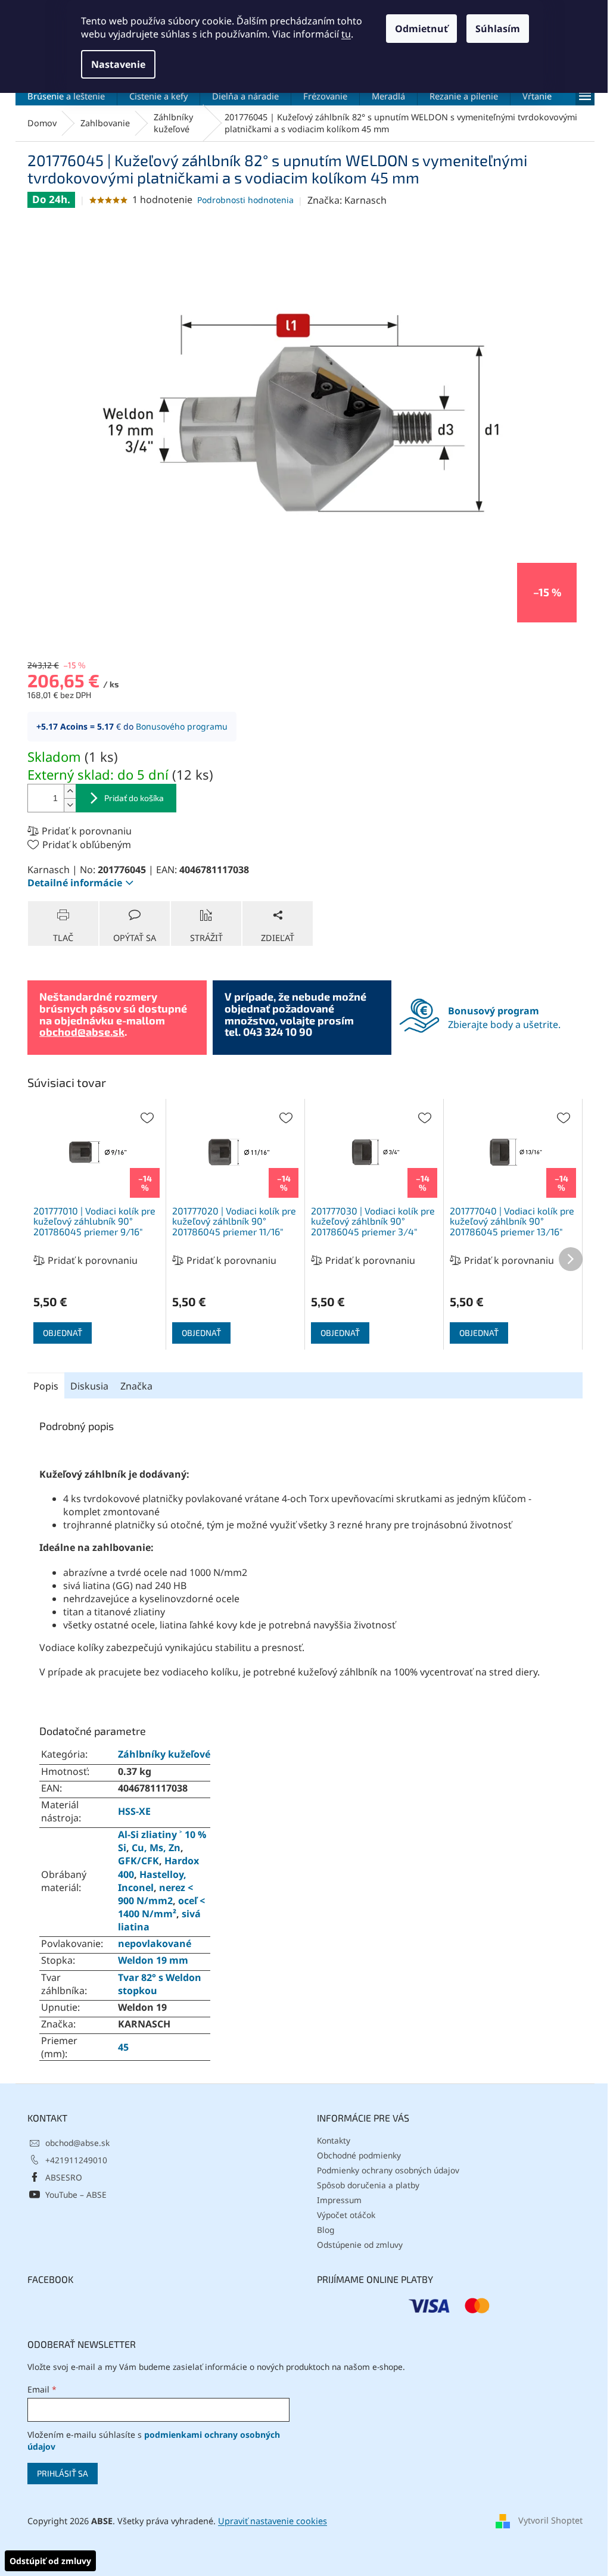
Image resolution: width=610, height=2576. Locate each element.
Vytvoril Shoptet (550, 2520)
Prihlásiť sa (63, 2473)
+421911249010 (76, 2160)
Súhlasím (498, 29)
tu (346, 34)
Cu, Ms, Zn (156, 1848)
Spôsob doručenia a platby (368, 2185)
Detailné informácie (75, 883)
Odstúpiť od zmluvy (50, 2561)
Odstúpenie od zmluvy (360, 2245)
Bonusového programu (182, 726)
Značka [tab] (136, 1386)
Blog (326, 2230)
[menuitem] (66, 96)
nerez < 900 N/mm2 (155, 1894)
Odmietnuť (421, 29)
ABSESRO (64, 2177)
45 (123, 2047)
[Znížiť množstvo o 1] (70, 805)
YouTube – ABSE (76, 2195)
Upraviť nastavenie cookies (273, 2521)
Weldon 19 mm (153, 1960)
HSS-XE (134, 1811)
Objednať (63, 1333)
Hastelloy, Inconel (152, 1881)
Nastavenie (118, 64)
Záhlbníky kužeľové (164, 1754)
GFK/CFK (139, 1861)
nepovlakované (155, 1943)
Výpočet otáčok (346, 2215)
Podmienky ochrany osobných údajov (388, 2170)
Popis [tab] (46, 1386)
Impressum (339, 2200)
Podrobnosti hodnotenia (245, 200)
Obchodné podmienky (359, 2155)
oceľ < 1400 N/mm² (161, 1907)
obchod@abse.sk (82, 1032)
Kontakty (334, 2140)
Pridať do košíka (134, 798)
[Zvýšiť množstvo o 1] (70, 791)
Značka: (347, 200)
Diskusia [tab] (89, 1386)
